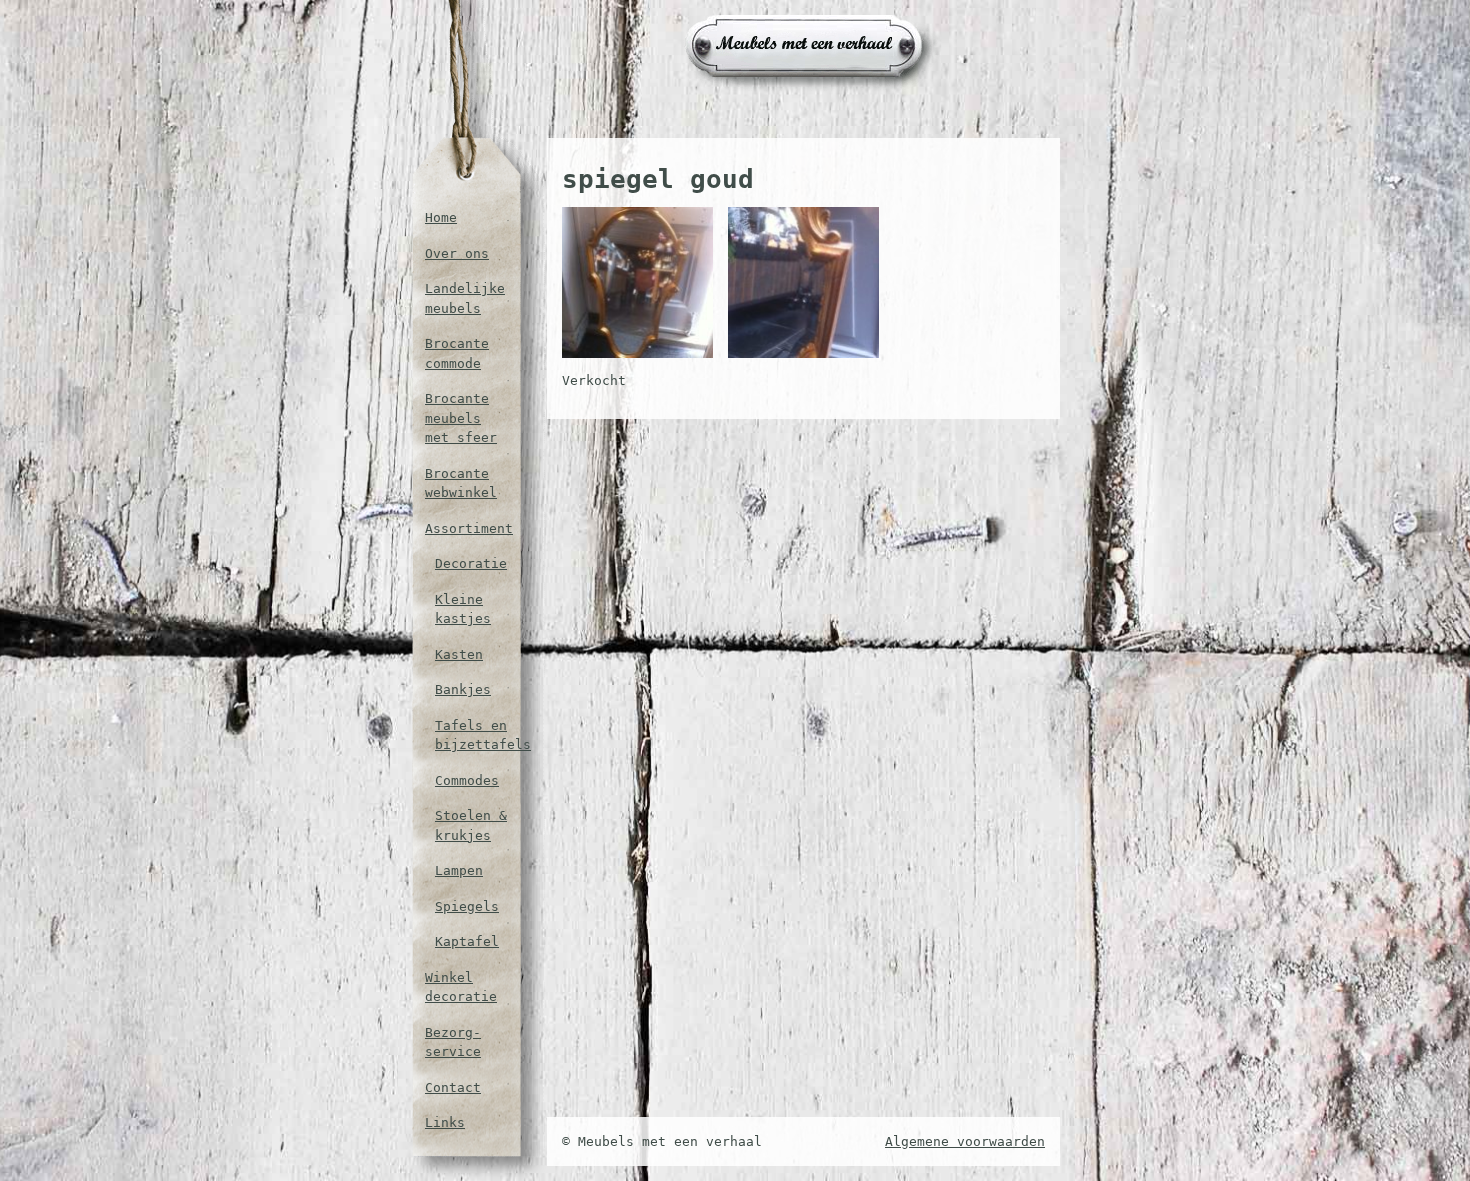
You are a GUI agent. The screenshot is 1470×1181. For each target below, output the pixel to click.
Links (445, 1122)
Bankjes (463, 689)
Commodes (467, 780)
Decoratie (471, 563)
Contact (453, 1087)
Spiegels (467, 906)
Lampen (459, 870)
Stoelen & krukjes (471, 825)
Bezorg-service (453, 1042)
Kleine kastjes (463, 609)
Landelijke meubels (465, 298)
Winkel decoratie (461, 987)
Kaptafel (467, 941)
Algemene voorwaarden (965, 1141)
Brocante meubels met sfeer (461, 418)
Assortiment (466, 528)
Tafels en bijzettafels (471, 735)
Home (441, 217)
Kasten (459, 654)
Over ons (457, 253)
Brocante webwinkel (461, 483)
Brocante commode (457, 353)
